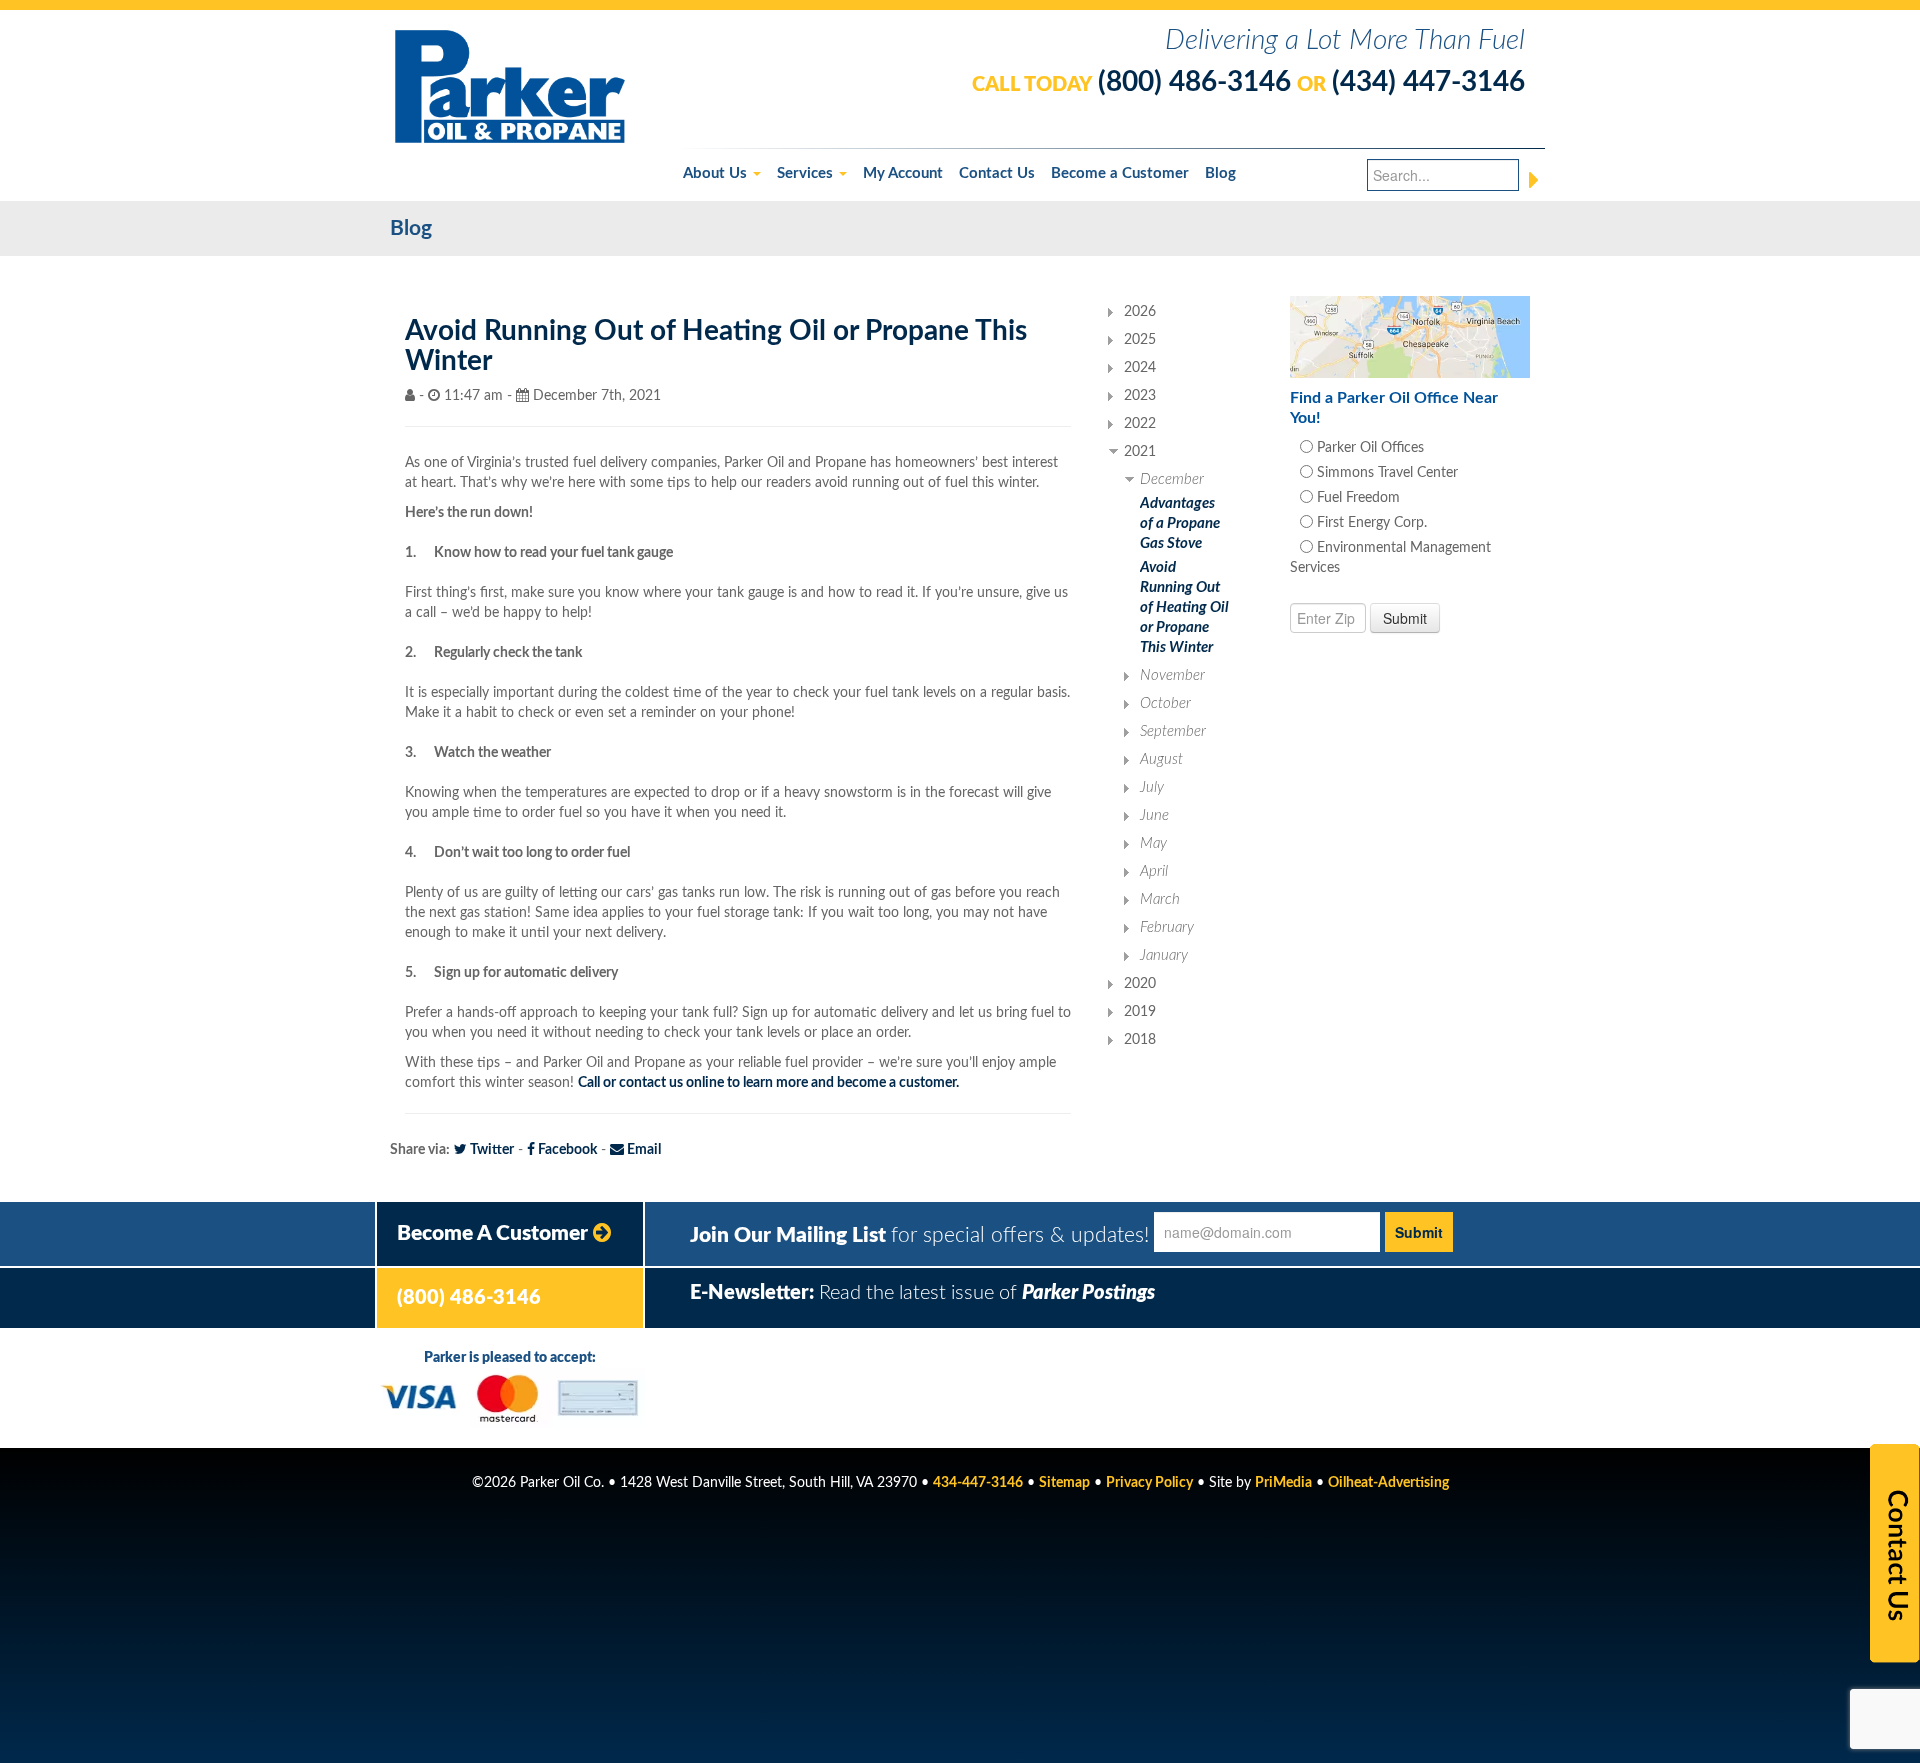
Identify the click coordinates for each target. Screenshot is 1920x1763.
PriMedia (1283, 1483)
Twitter (490, 1150)
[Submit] (1534, 180)
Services (807, 173)
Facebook (566, 1150)
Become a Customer (1120, 173)
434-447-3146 (978, 1483)
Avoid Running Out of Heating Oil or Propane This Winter (1184, 607)
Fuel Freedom (1356, 498)
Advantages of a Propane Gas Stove (1180, 523)
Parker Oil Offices (1368, 448)
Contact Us (997, 173)
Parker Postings (1088, 1293)
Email (642, 1150)
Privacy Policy (1149, 1483)
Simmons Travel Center (1385, 473)
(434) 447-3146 (1428, 82)
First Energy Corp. (1370, 523)
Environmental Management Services (1390, 558)
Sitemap (1064, 1483)
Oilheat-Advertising (1388, 1483)
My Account (903, 173)
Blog (1220, 173)
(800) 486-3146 (1194, 82)
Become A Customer (495, 1233)
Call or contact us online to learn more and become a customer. (768, 1083)
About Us (717, 173)
